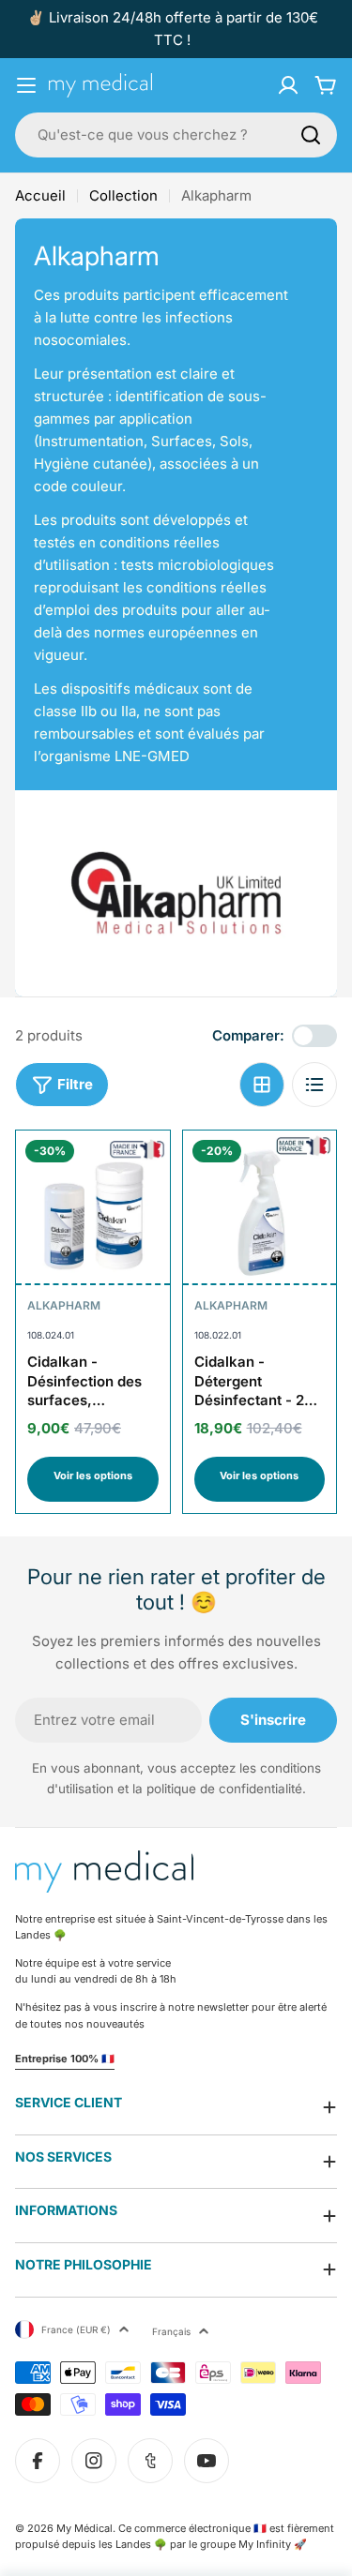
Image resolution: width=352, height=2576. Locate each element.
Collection (123, 195)
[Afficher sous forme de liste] (314, 1085)
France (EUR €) (76, 2329)
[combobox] (176, 135)
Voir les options (93, 1475)
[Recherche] (311, 135)
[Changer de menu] (26, 85)
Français (171, 2331)
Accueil (40, 195)
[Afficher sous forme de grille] (262, 1085)
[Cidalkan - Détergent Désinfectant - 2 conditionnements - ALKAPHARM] (260, 1207)
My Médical (84, 2528)
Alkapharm (64, 1305)
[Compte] (288, 85)
